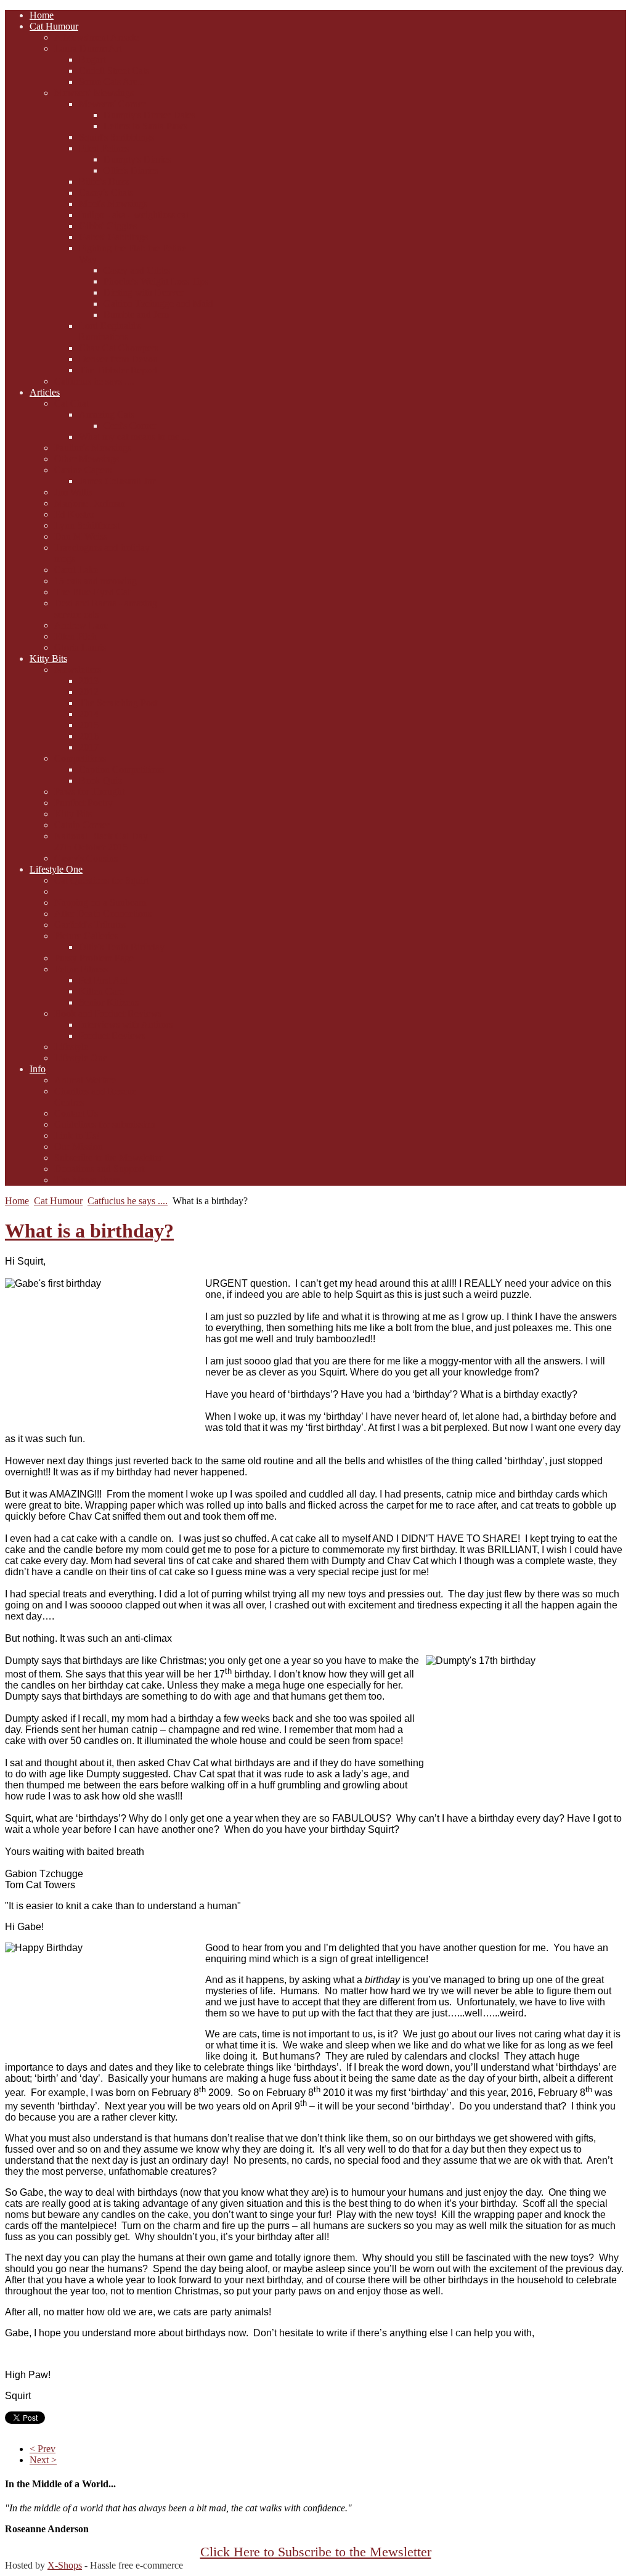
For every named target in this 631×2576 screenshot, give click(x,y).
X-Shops (65, 2565)
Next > (43, 2460)
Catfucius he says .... (128, 1201)
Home (17, 1201)
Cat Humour (58, 1201)
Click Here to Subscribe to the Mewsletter (316, 2552)
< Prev (43, 2449)
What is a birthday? (89, 1231)
